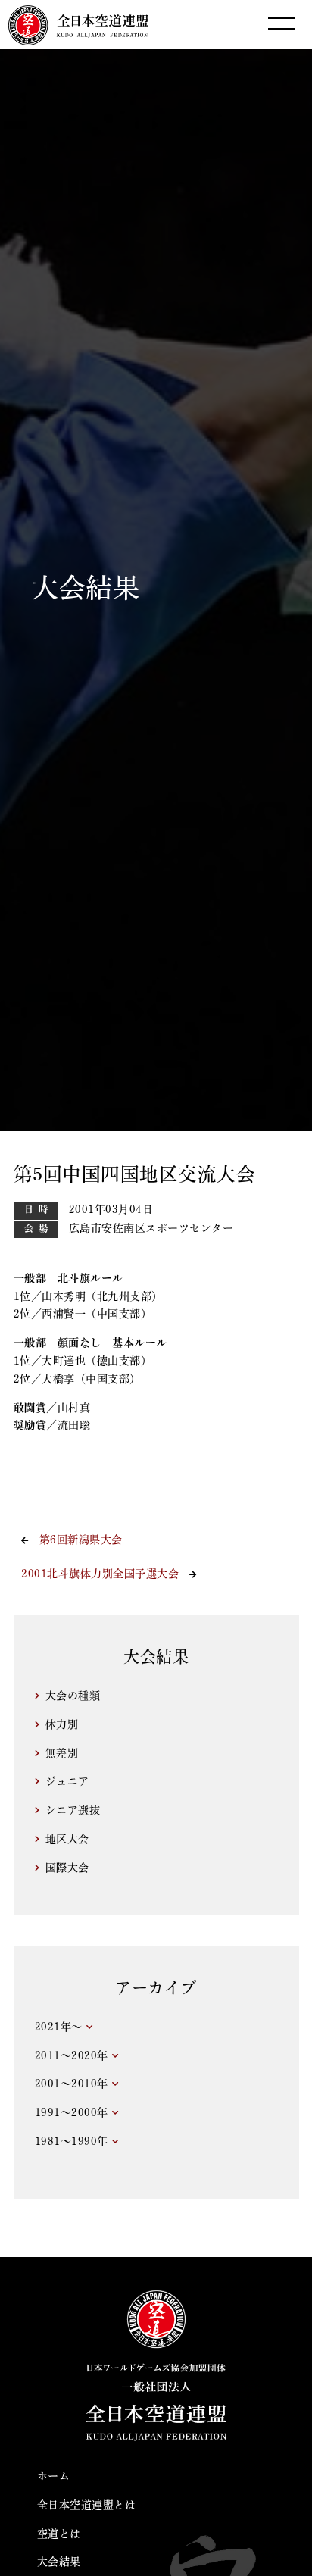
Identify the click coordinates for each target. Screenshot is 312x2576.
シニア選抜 (73, 1810)
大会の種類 (73, 1696)
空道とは (59, 2534)
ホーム (54, 2476)
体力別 (62, 1724)
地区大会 (67, 1839)
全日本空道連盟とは (87, 2505)
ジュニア (67, 1781)
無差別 (62, 1753)
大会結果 (59, 2562)
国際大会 (67, 1868)
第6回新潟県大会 (81, 1540)
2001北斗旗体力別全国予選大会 (100, 1574)
